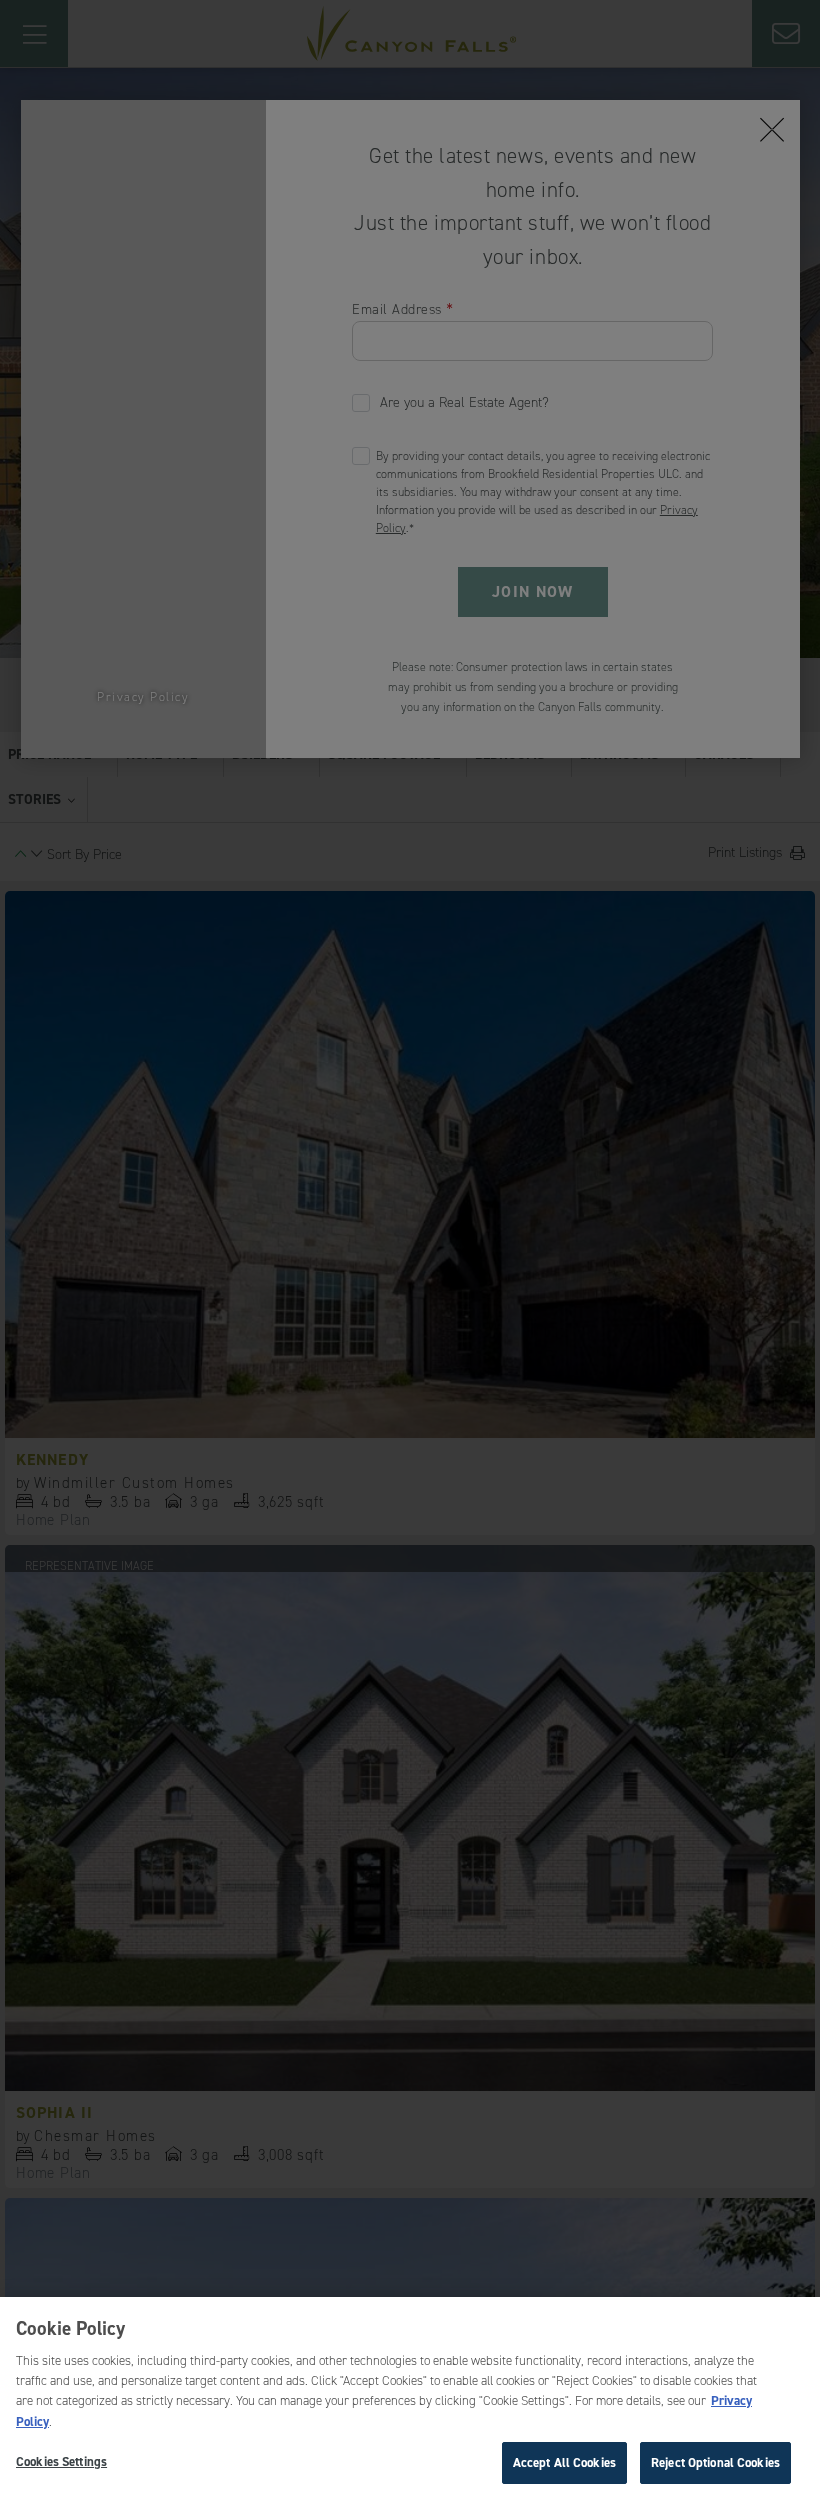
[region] (410, 2401)
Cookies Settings (61, 2461)
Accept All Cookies (564, 2462)
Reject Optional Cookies (715, 2462)
